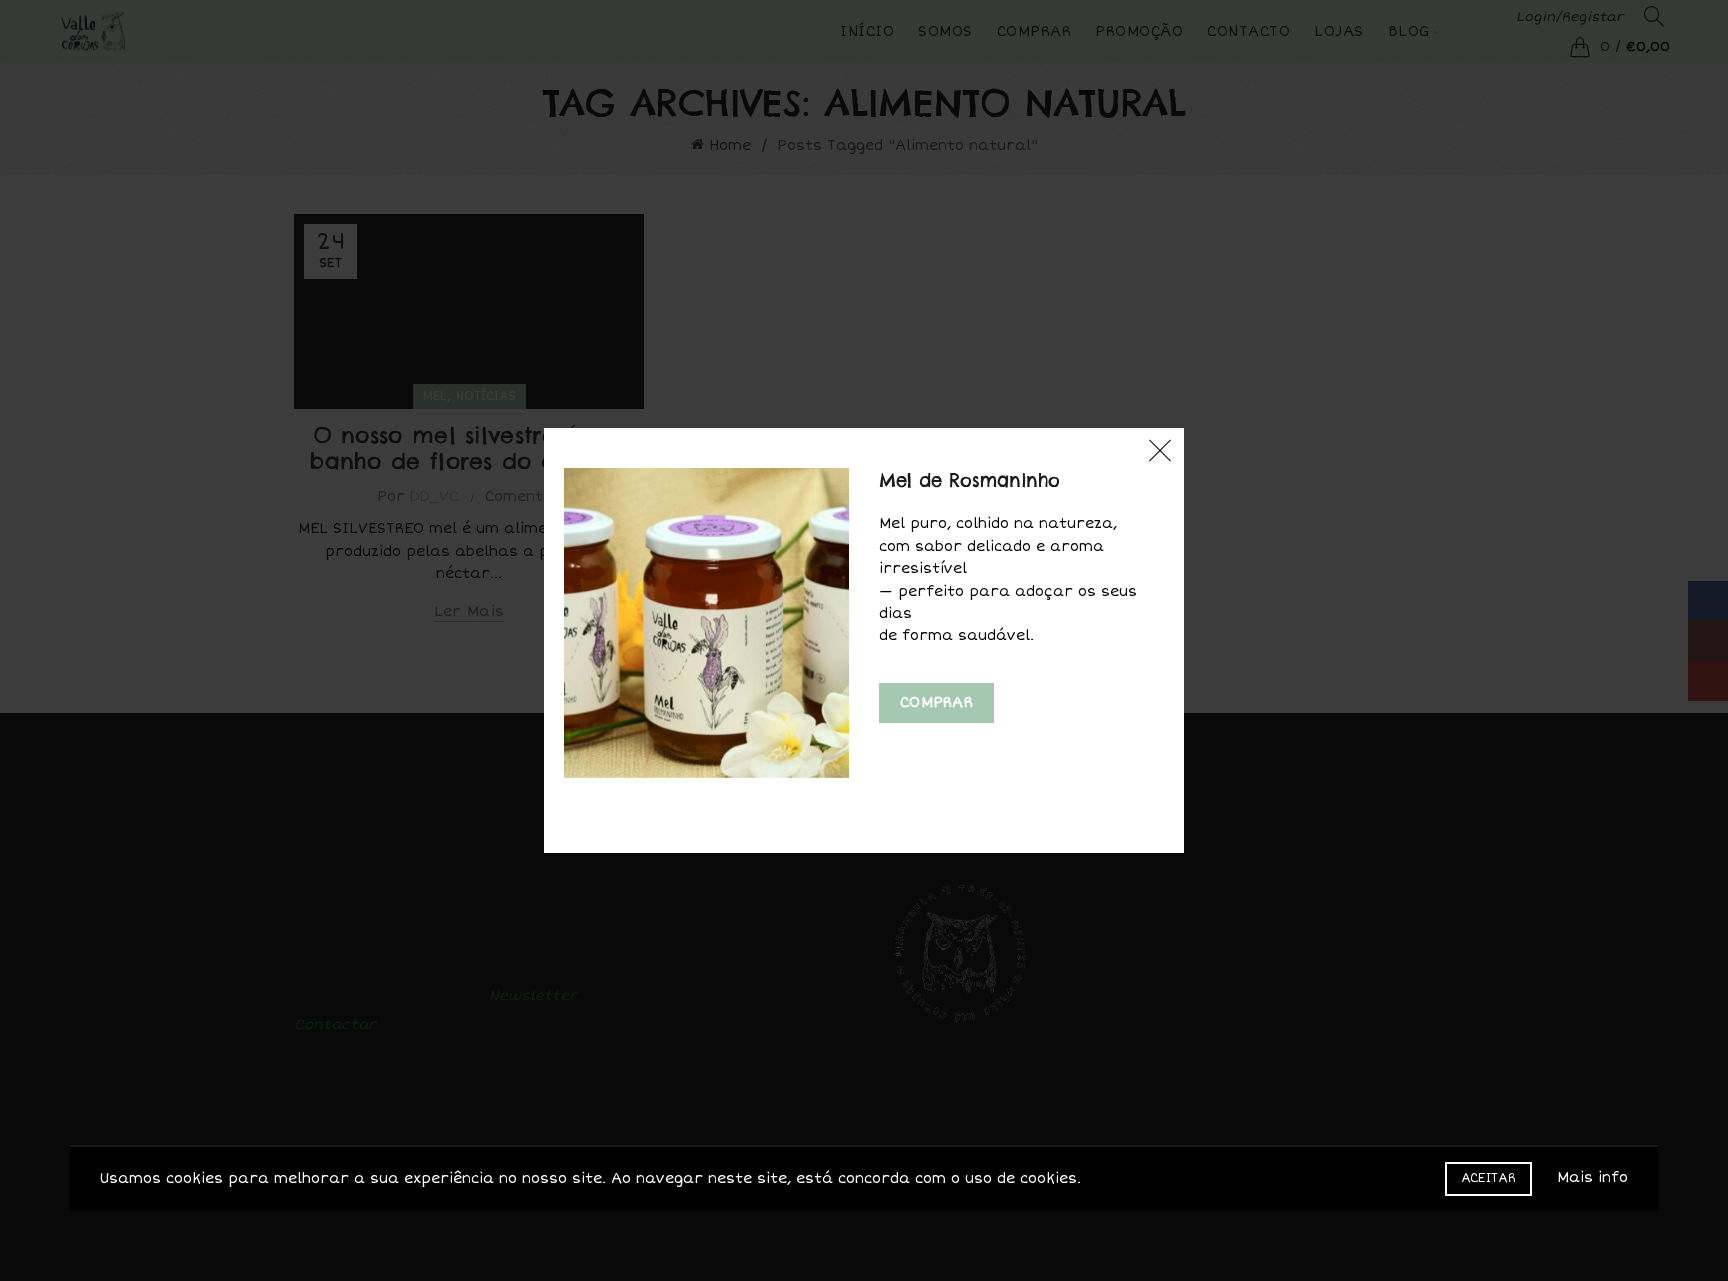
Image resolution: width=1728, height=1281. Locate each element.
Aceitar (1488, 1178)
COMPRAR (936, 702)
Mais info (1592, 1177)
